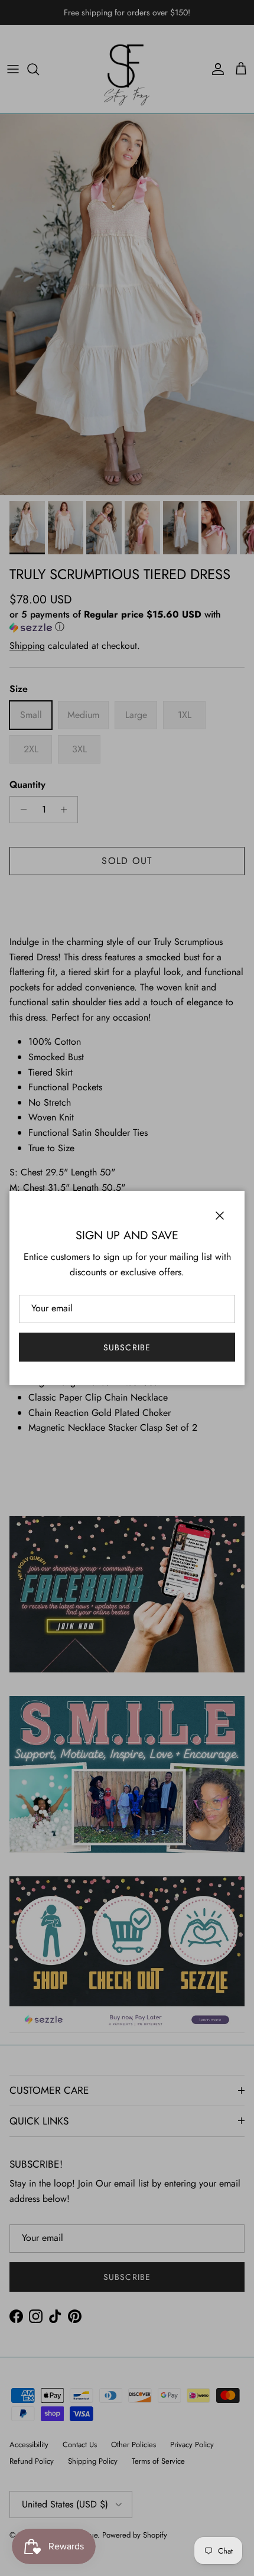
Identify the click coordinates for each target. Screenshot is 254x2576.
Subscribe (127, 1347)
